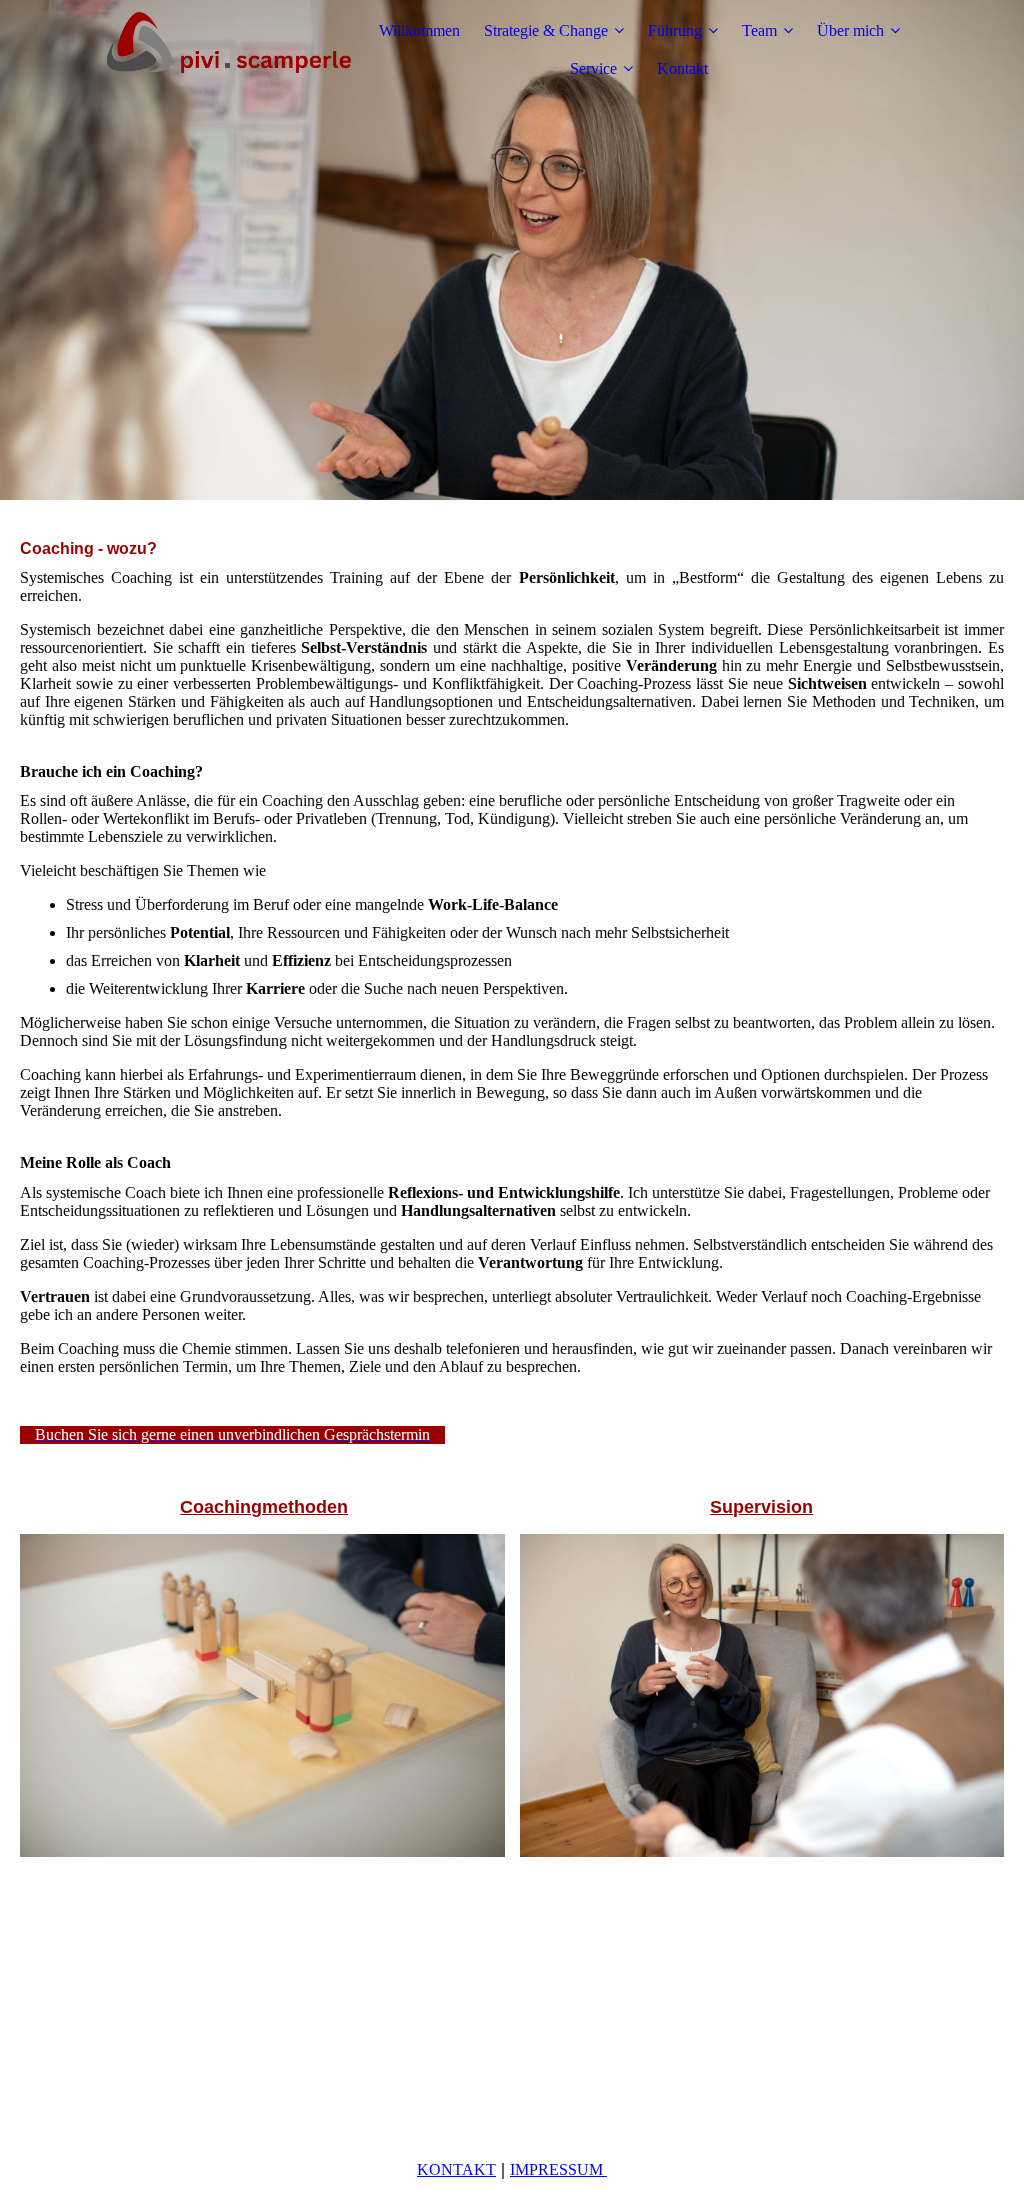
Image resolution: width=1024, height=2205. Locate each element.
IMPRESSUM (558, 2169)
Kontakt (682, 68)
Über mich (850, 30)
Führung (675, 30)
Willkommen (419, 30)
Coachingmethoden (264, 1507)
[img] (227, 50)
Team (759, 30)
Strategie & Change (546, 30)
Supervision (761, 1507)
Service (593, 68)
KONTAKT (456, 2169)
